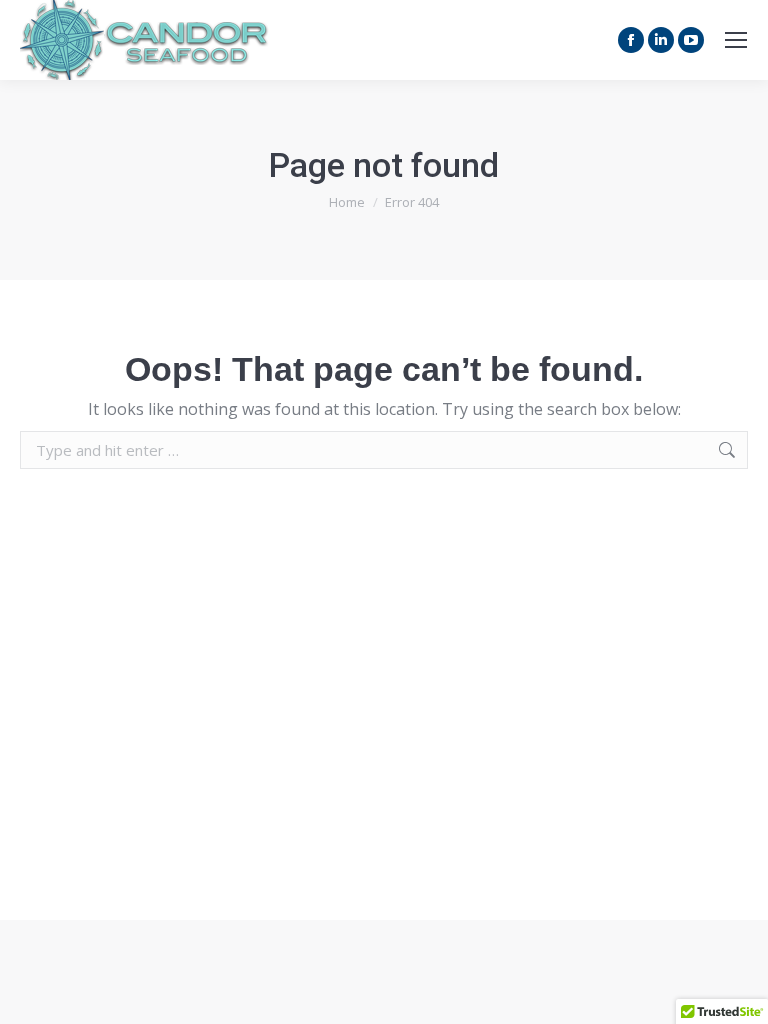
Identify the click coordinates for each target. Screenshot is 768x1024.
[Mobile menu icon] (736, 40)
